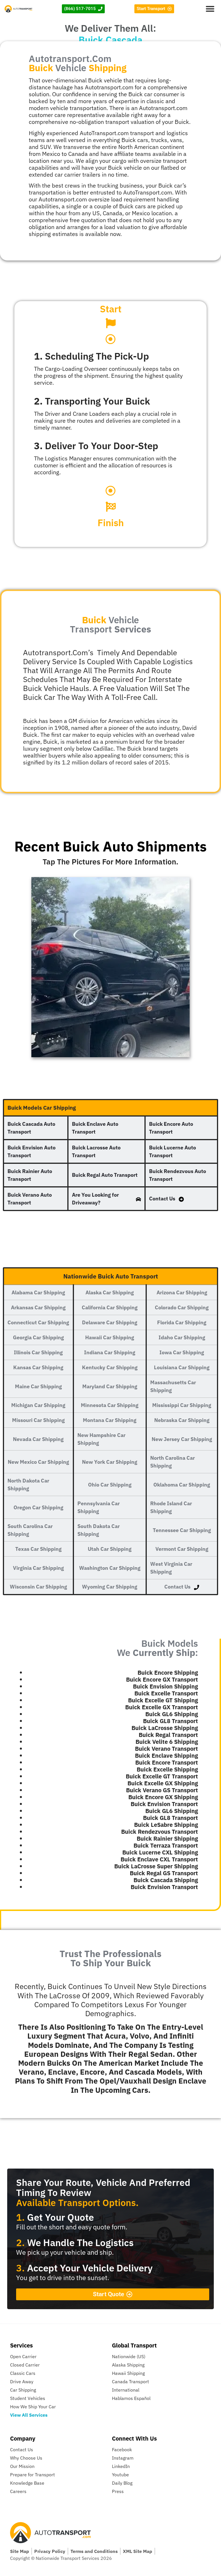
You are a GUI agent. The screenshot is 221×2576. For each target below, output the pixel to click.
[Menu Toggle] (210, 9)
